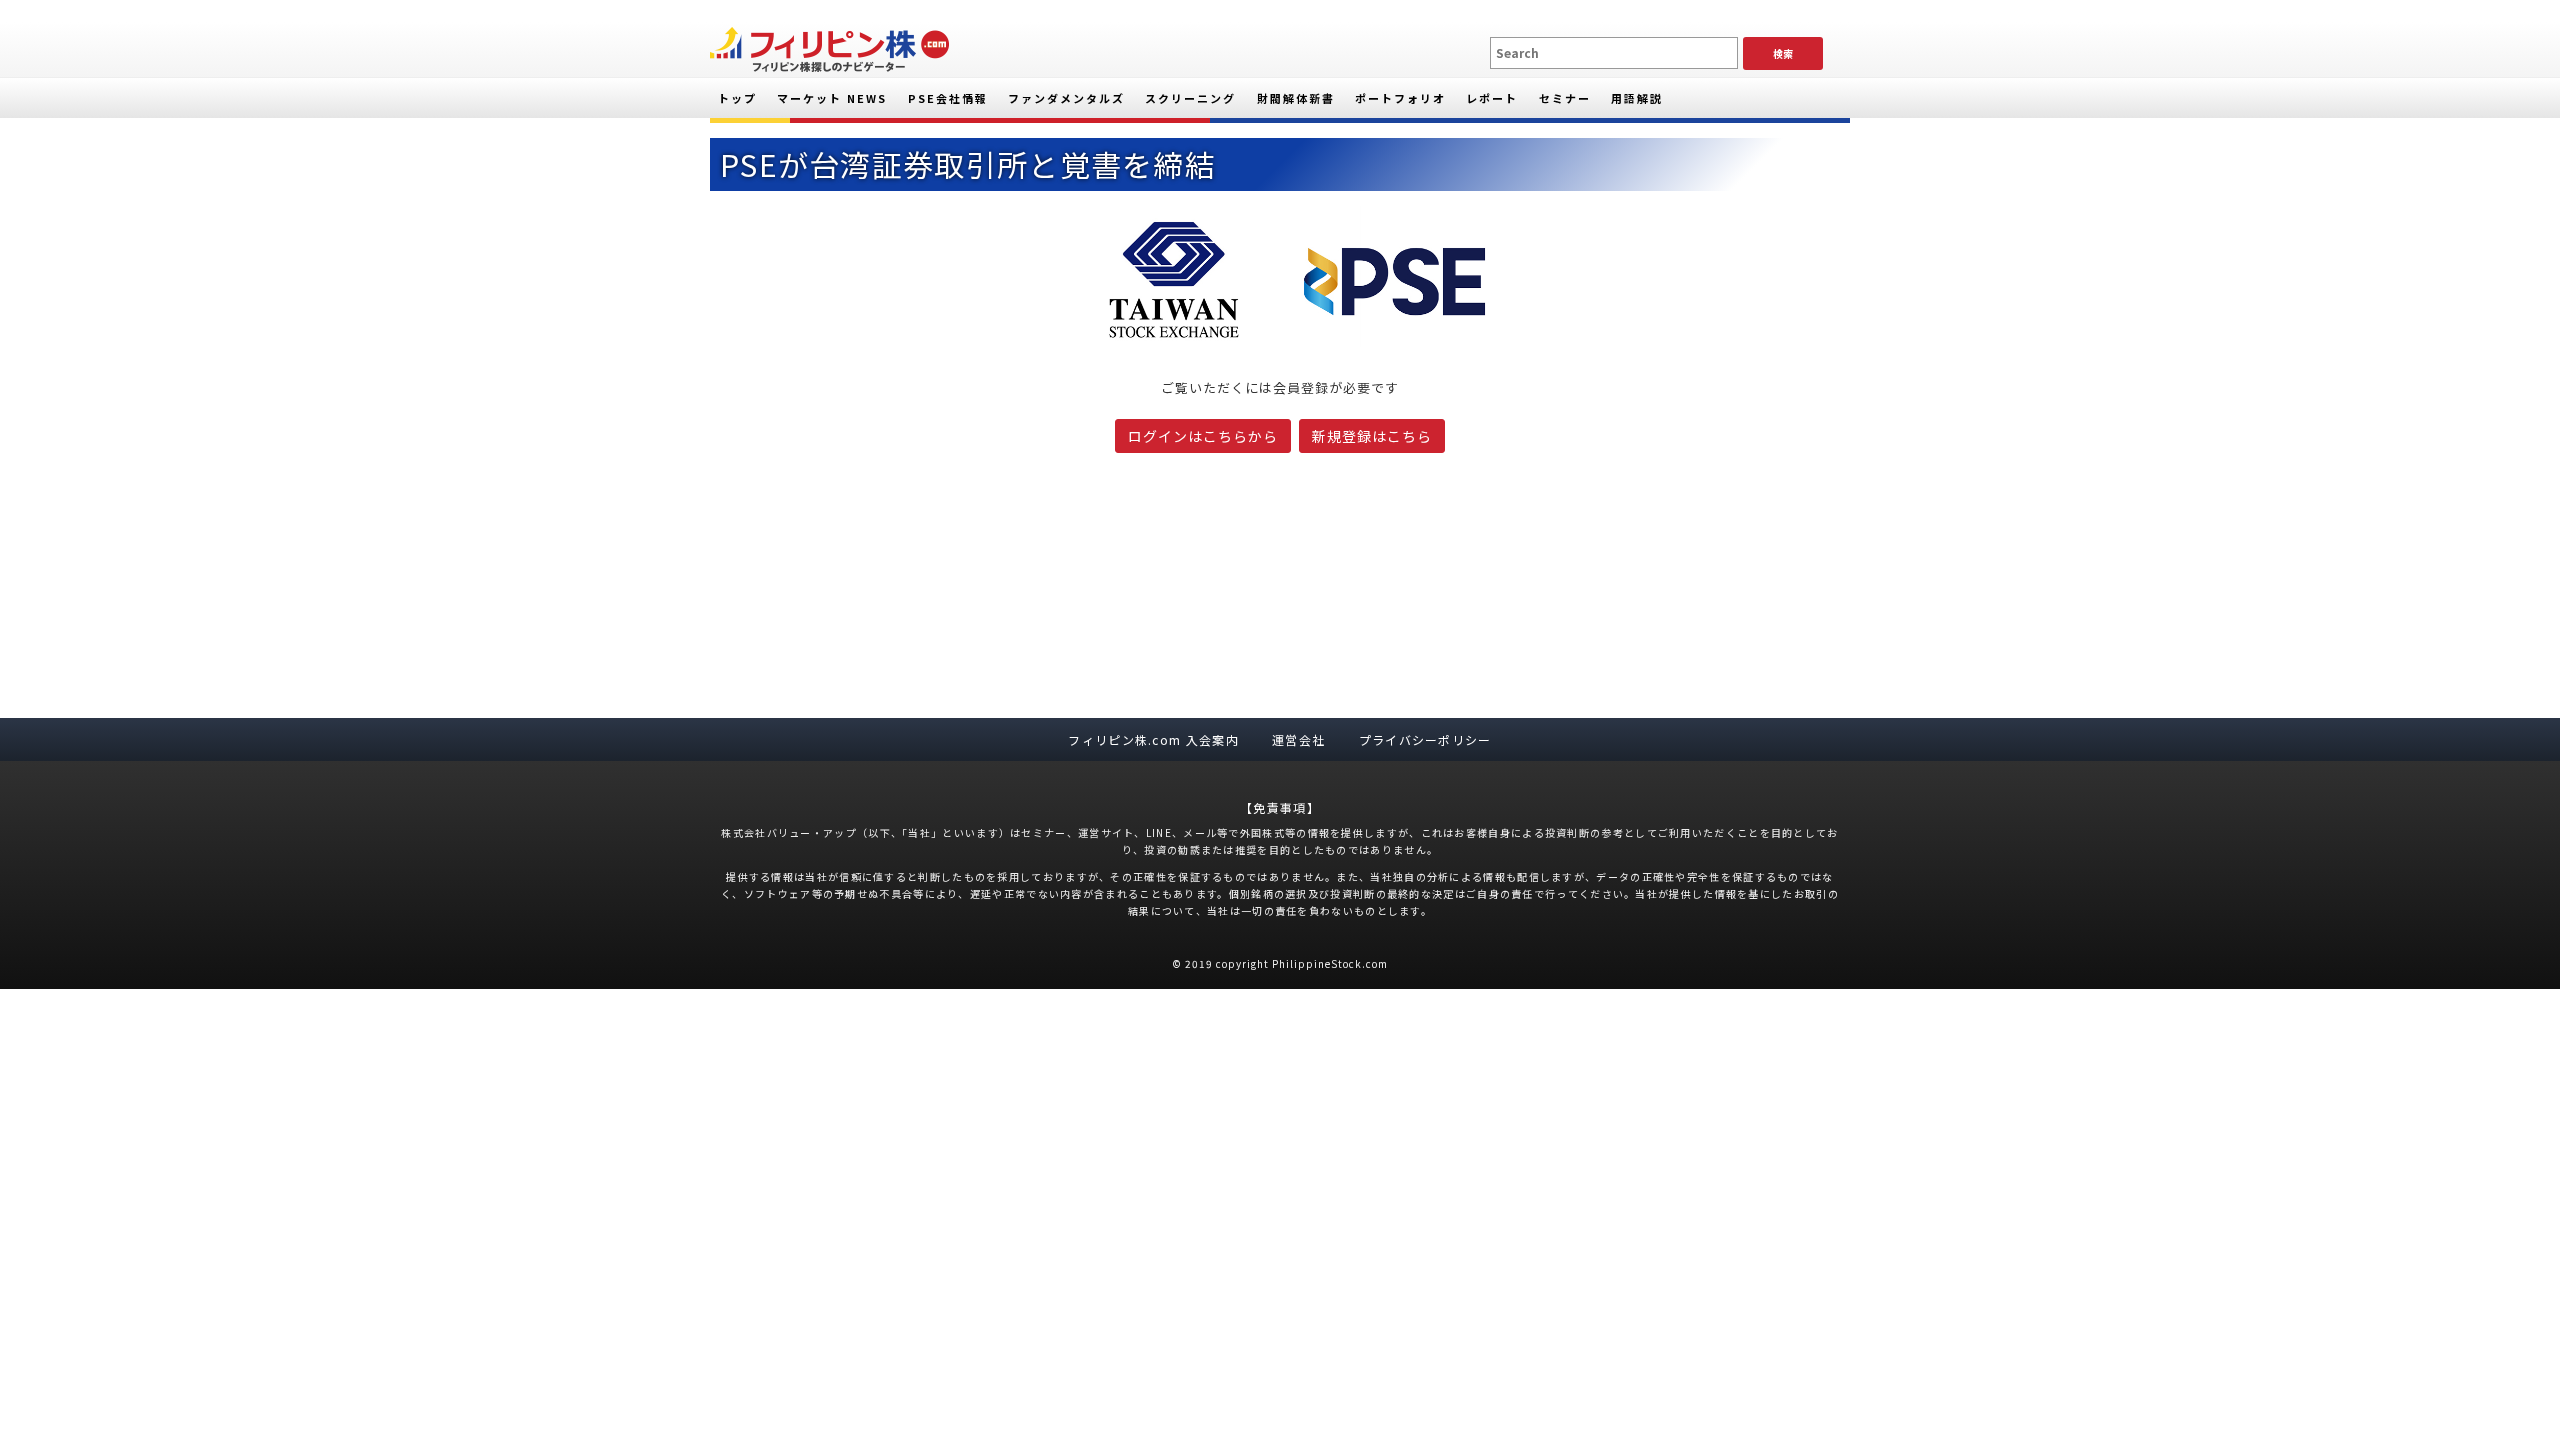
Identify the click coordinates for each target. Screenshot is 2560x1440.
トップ (737, 98)
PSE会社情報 (948, 98)
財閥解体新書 (1296, 98)
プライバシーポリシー (1425, 739)
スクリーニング (1190, 98)
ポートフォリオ (1400, 98)
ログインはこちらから (1203, 436)
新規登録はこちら (1372, 436)
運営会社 (1298, 739)
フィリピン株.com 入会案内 (1153, 739)
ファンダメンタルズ (1066, 98)
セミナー (1565, 98)
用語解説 (1637, 98)
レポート (1492, 98)
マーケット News (832, 98)
